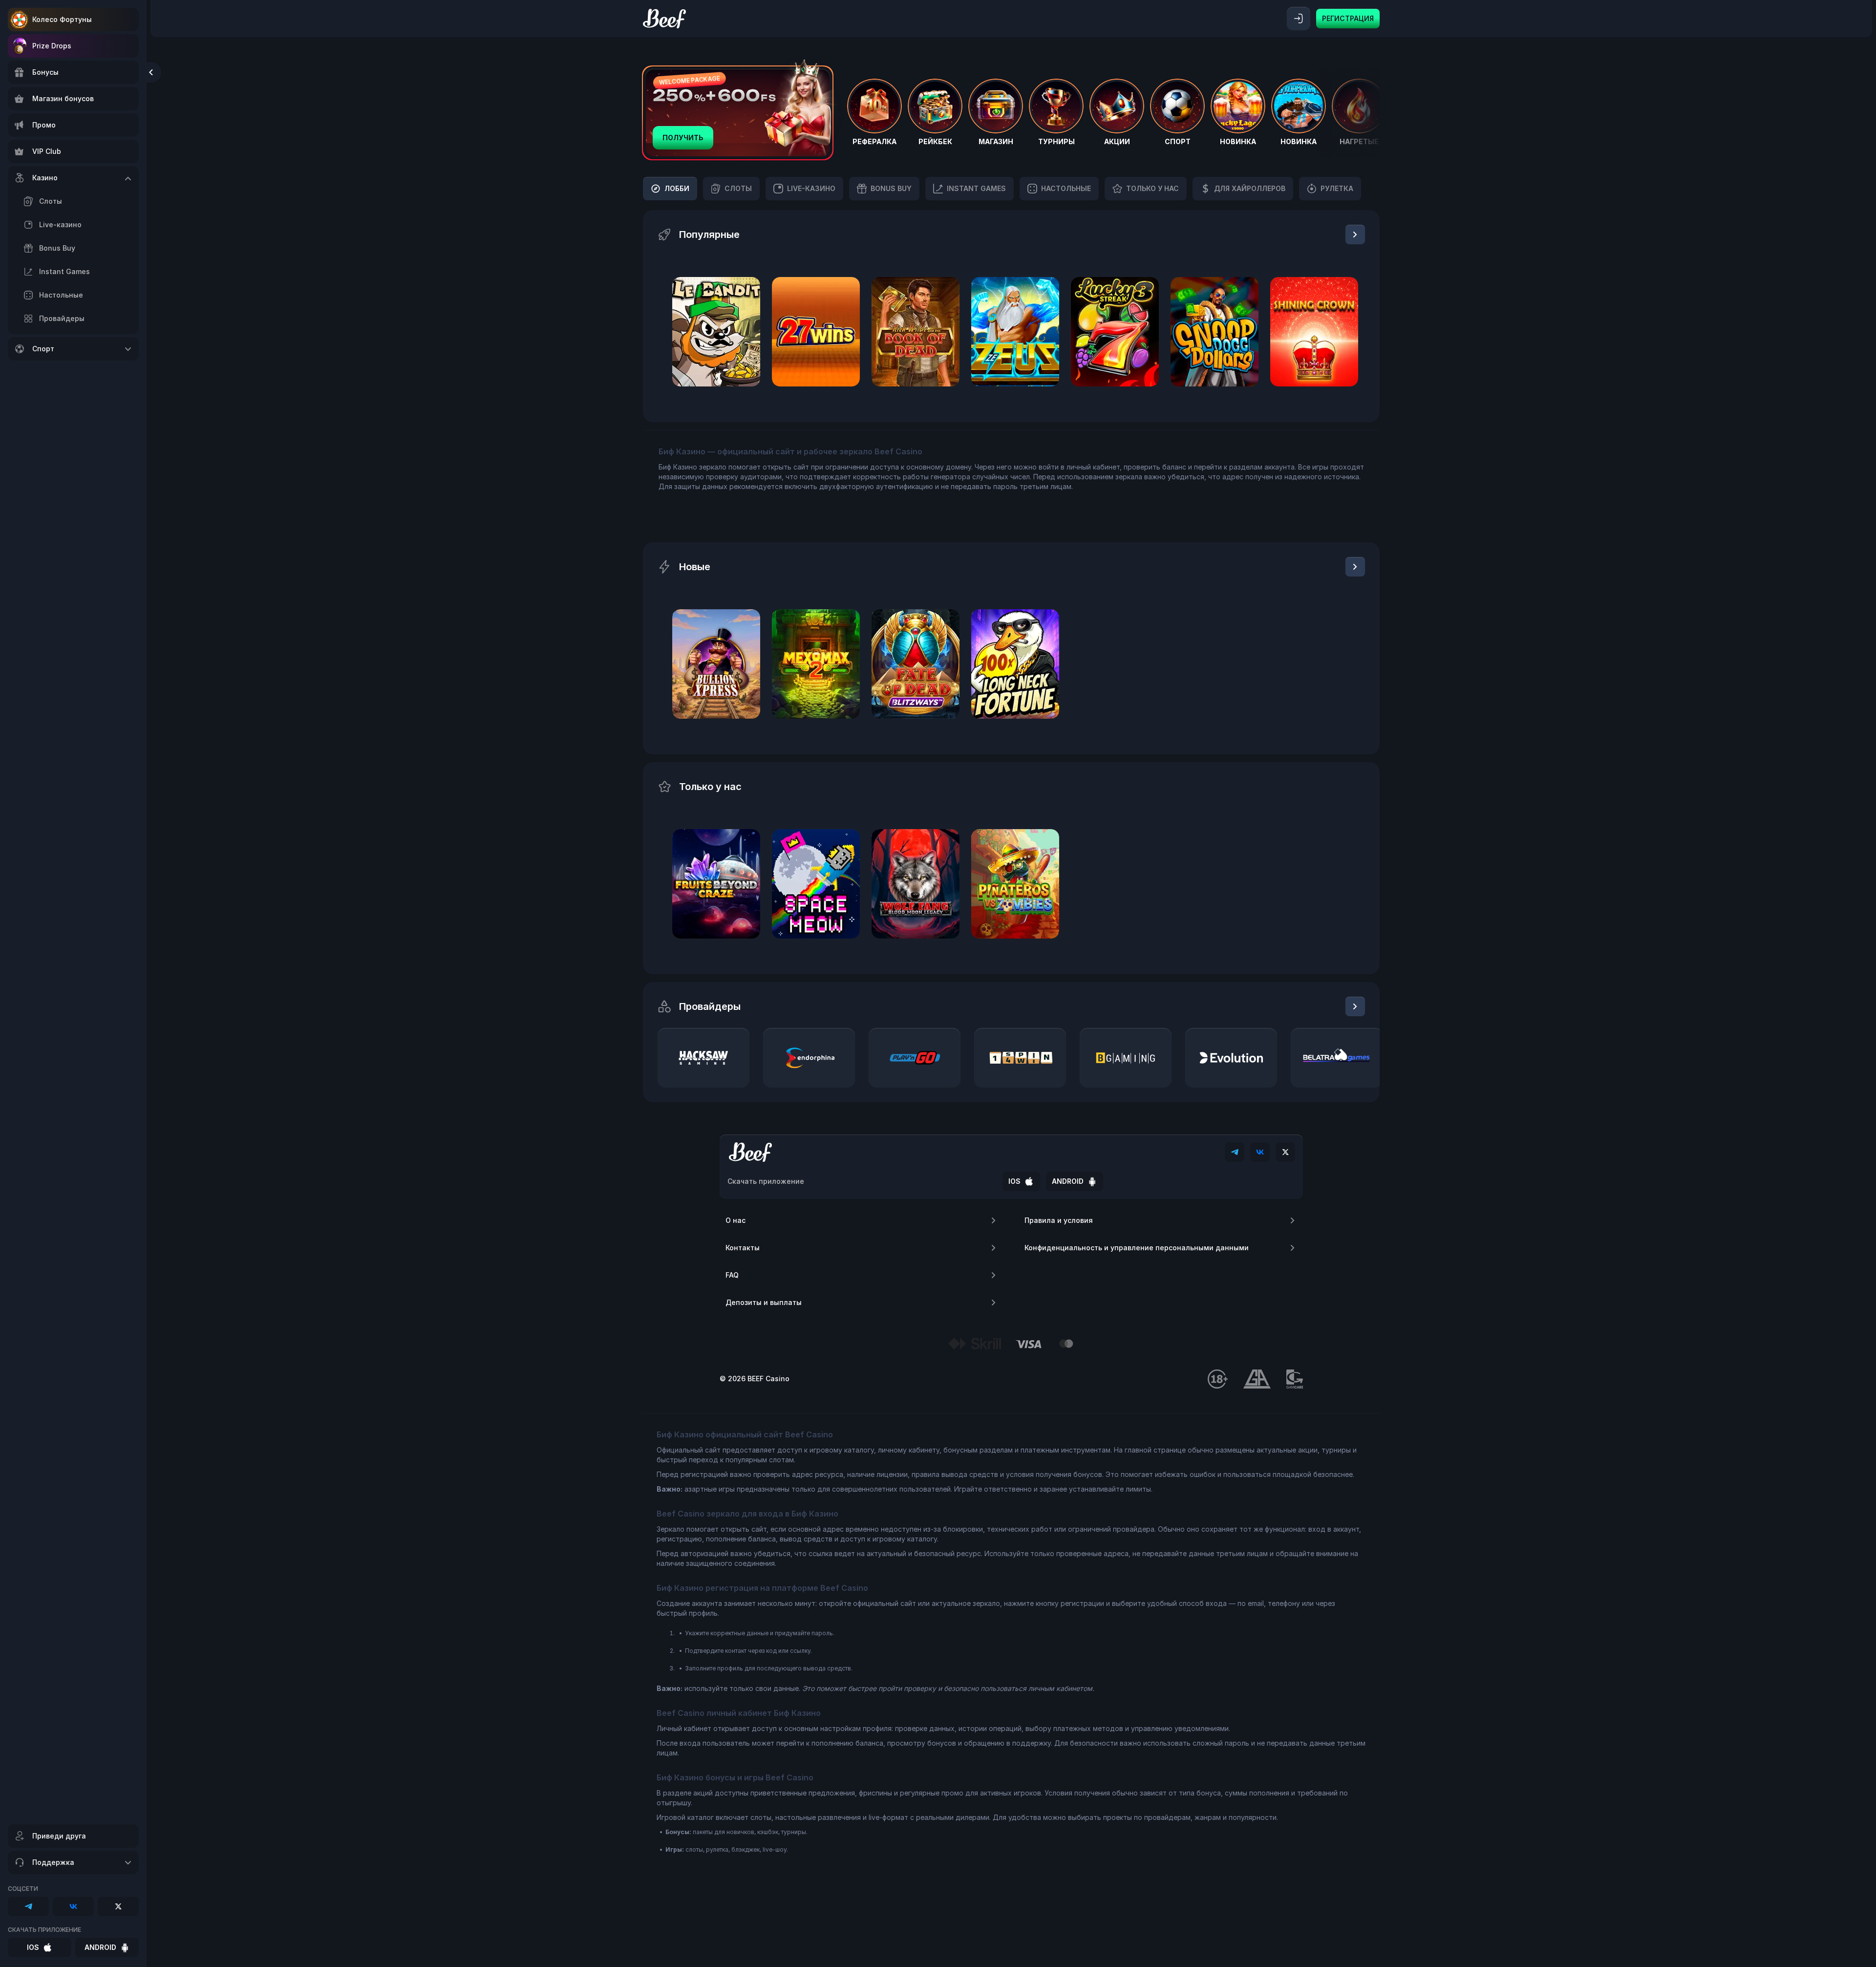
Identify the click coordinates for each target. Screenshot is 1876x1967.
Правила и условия (1059, 1220)
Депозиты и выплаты (764, 1302)
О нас (735, 1220)
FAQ (732, 1275)
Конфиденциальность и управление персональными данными (1137, 1248)
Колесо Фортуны (62, 19)
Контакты (743, 1248)
